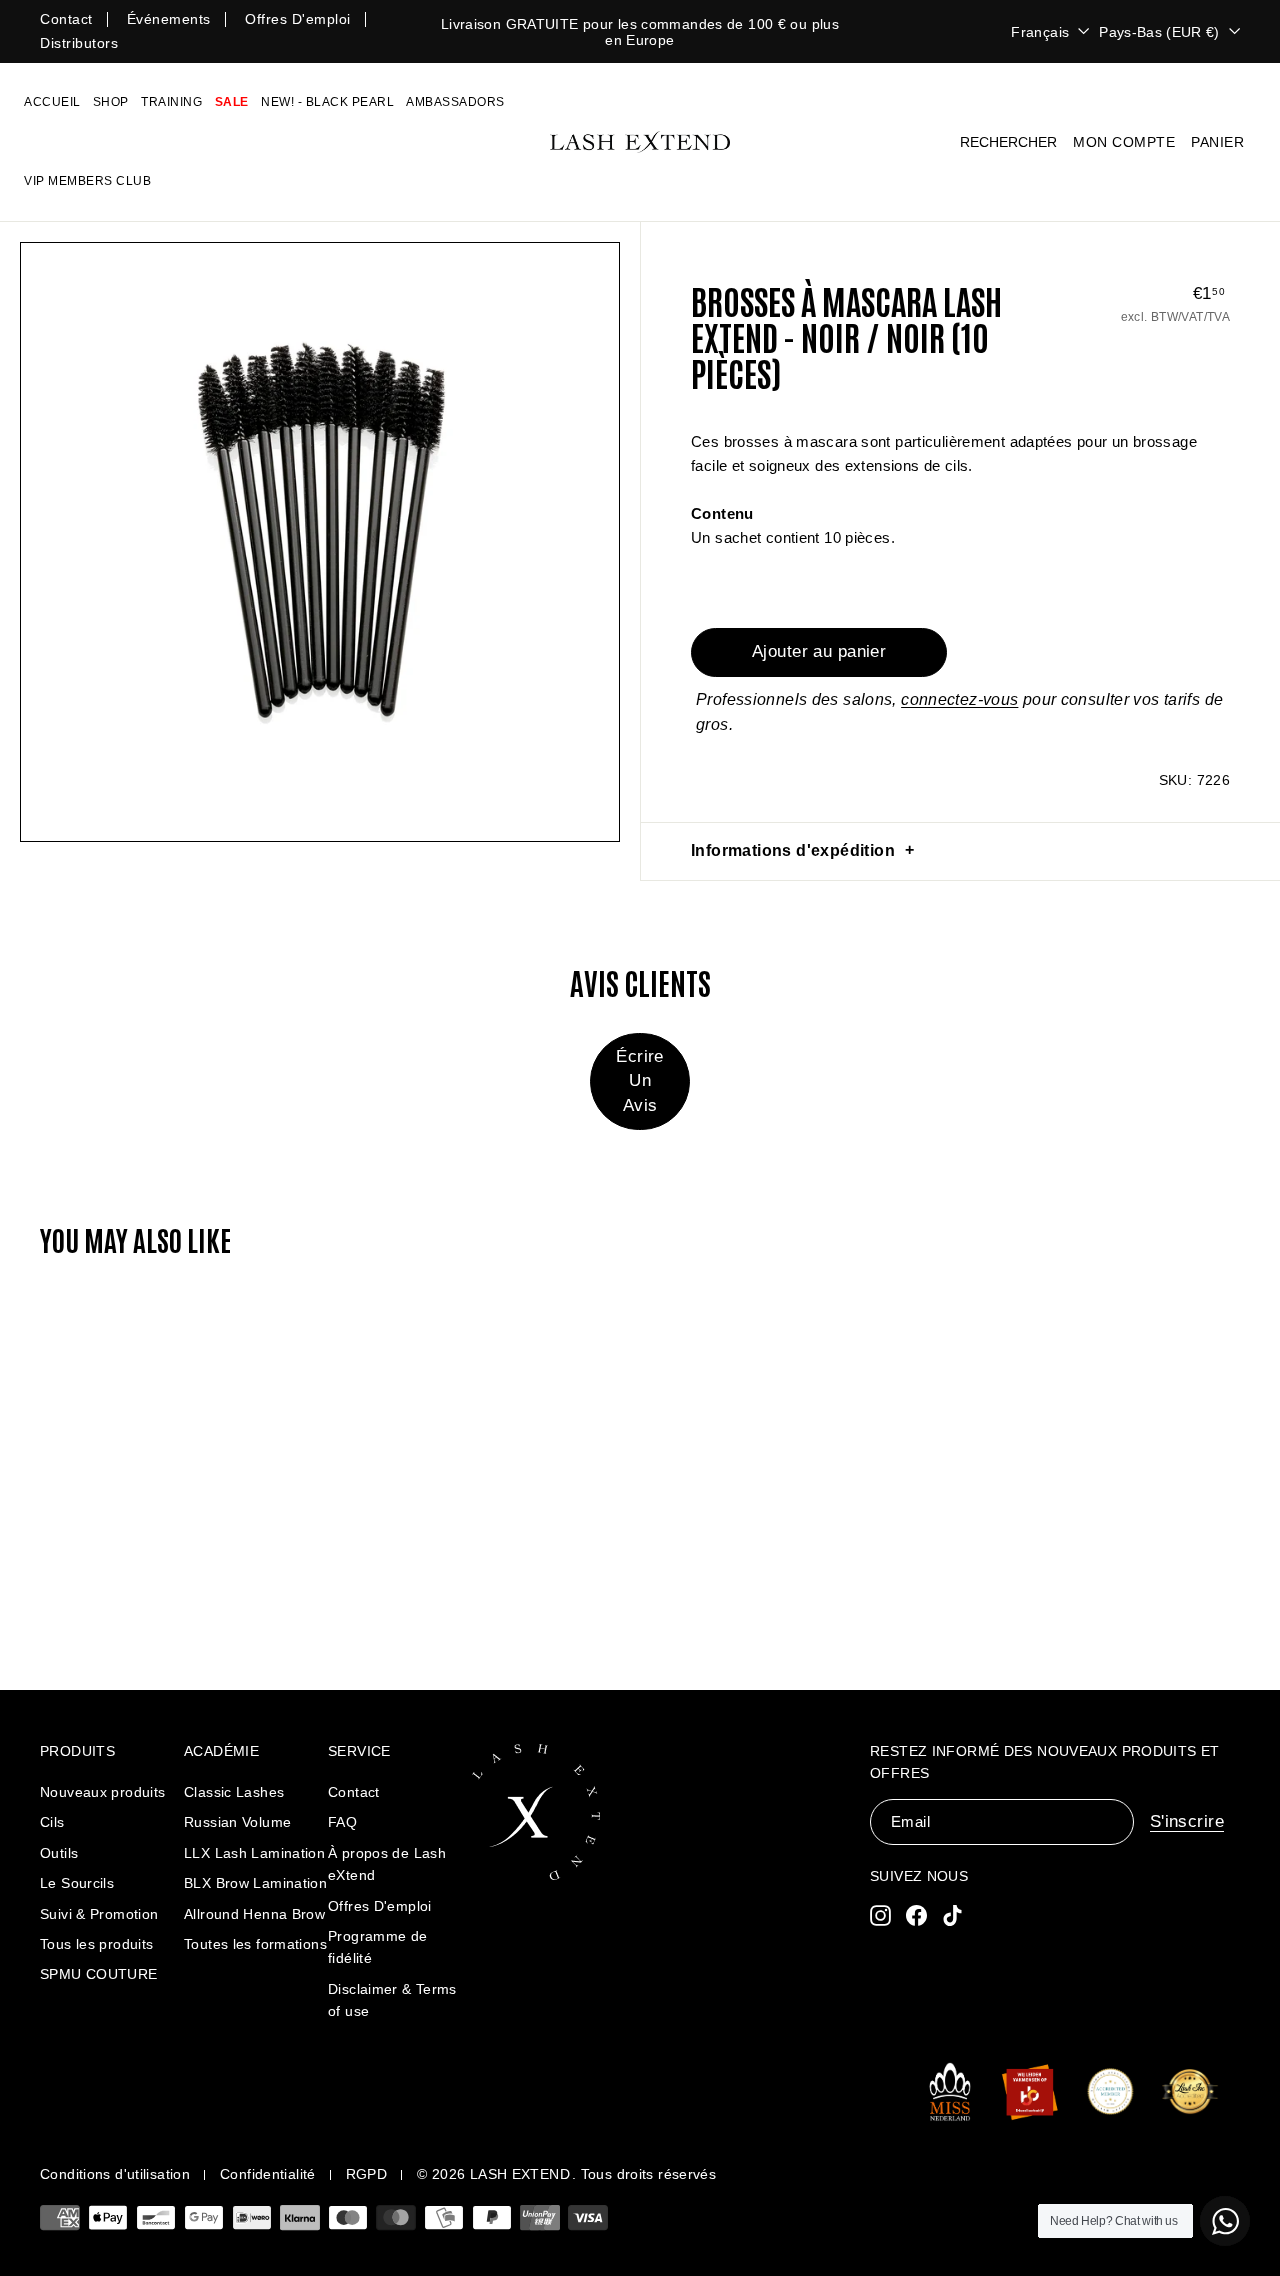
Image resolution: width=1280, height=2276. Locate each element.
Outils (59, 1853)
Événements (169, 19)
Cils (52, 1822)
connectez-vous (959, 699)
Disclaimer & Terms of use (392, 2000)
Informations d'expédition (793, 850)
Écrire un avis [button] (639, 1080)
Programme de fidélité (378, 1947)
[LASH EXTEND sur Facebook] (916, 1914)
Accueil (52, 102)
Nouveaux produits (102, 1792)
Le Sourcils (77, 1883)
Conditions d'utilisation (115, 2174)
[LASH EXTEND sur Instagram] (880, 1914)
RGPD (367, 2174)
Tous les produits (96, 1944)
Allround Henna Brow (254, 1914)
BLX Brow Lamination (255, 1883)
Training (171, 102)
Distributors (79, 43)
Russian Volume (237, 1822)
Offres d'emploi (298, 19)
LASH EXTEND (520, 2174)
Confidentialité (268, 2174)
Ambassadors (455, 102)
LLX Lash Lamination (254, 1853)
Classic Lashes (234, 1792)
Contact (66, 19)
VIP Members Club (87, 181)
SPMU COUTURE (99, 1974)
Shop (111, 102)
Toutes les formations (255, 1944)
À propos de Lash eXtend (387, 1864)
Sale (232, 102)
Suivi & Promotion (99, 1914)
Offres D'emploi (380, 1906)
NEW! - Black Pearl (327, 102)
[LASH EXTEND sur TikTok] (952, 1914)
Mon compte (1124, 142)
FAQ (342, 1822)
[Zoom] (320, 542)
